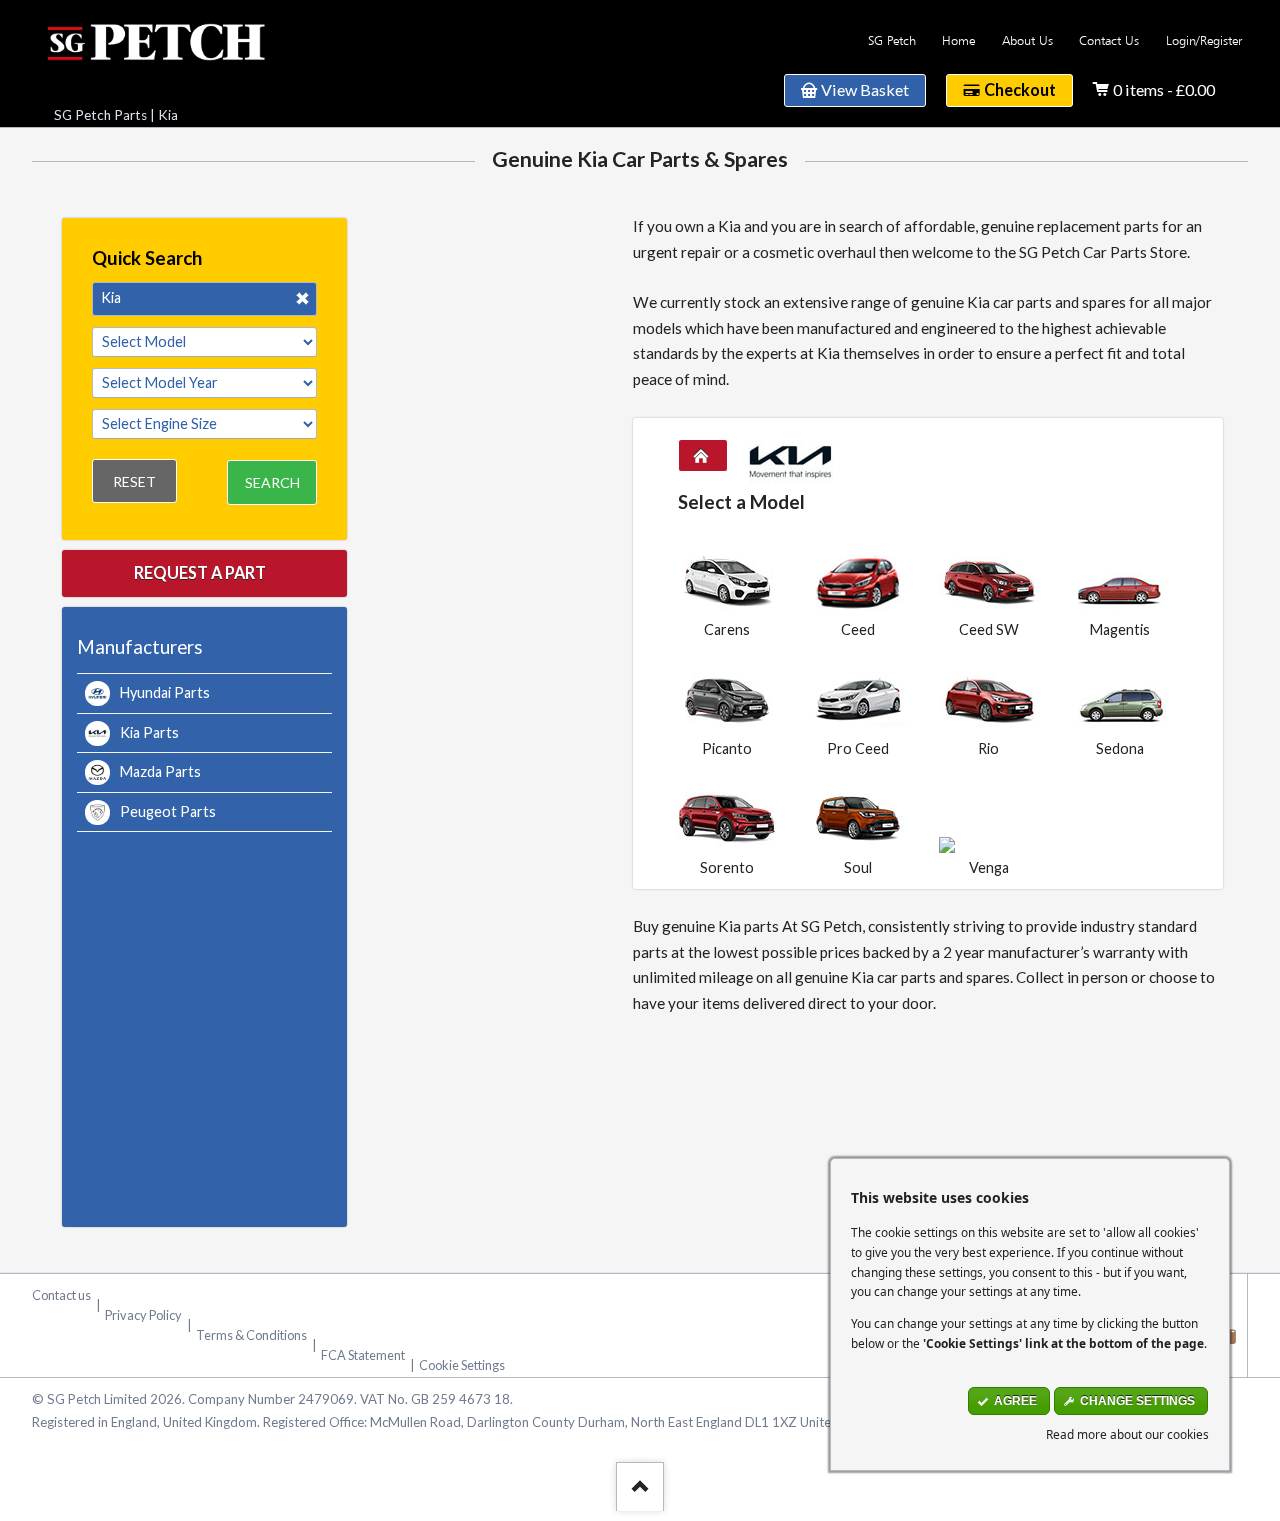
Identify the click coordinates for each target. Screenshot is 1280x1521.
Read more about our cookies (1127, 1434)
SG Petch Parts (100, 115)
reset (134, 481)
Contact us (61, 1295)
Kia (168, 115)
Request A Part (200, 572)
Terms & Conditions (251, 1335)
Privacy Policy (143, 1315)
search (272, 482)
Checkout (1020, 89)
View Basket (865, 89)
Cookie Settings (462, 1365)
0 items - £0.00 (1164, 89)
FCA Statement (363, 1355)
